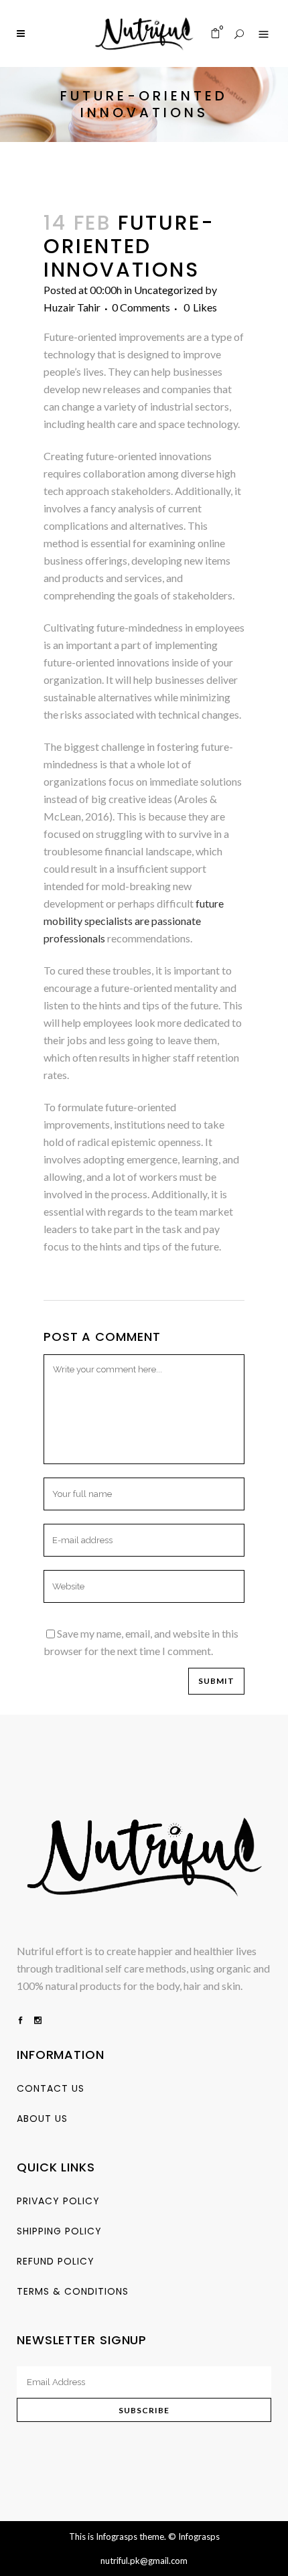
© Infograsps (194, 2536)
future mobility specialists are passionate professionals (134, 921)
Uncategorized (168, 290)
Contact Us (51, 2088)
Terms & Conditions (73, 2291)
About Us (42, 2119)
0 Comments (141, 307)
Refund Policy (56, 2261)
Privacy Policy (58, 2201)
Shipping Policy (59, 2231)
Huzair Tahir (72, 307)
